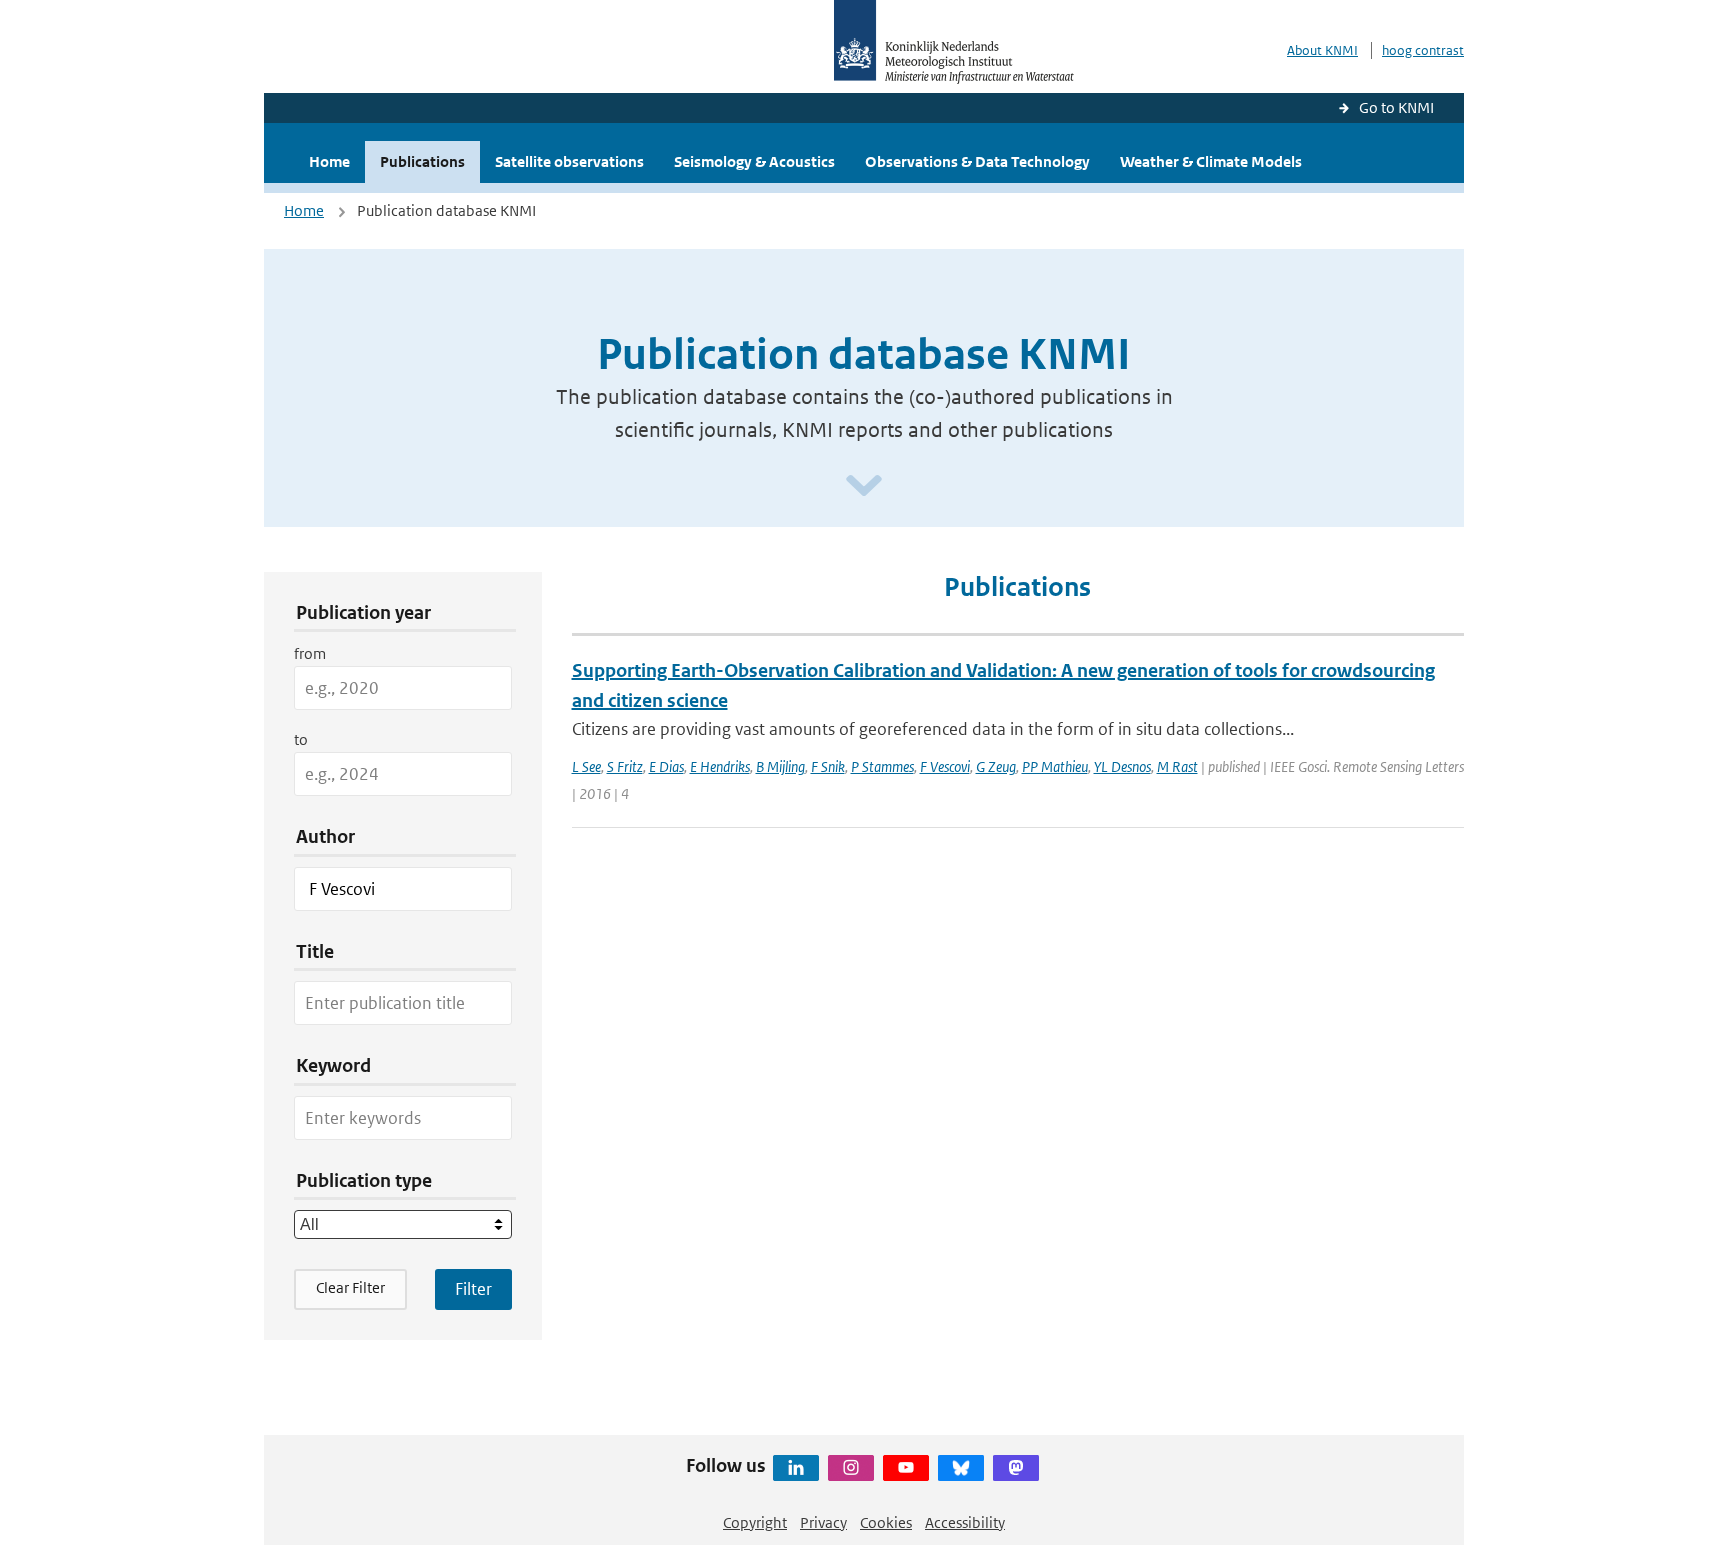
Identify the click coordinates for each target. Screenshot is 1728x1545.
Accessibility (965, 1522)
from (310, 653)
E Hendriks (720, 766)
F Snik (828, 766)
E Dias (666, 766)
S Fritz (625, 766)
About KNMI (1322, 50)
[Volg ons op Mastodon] (1016, 1468)
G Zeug (996, 766)
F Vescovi (945, 766)
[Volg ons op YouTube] (906, 1468)
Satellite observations (569, 161)
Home (329, 161)
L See (586, 766)
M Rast (1177, 766)
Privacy (823, 1522)
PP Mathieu (1055, 766)
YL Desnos (1122, 766)
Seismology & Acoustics (754, 161)
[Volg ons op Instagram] (851, 1468)
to (301, 739)
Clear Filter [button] (350, 1287)
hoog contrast (1423, 50)
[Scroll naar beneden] (864, 486)
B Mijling (780, 766)
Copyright (755, 1522)
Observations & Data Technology (977, 161)
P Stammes (882, 766)
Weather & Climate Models (1211, 161)
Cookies (886, 1522)
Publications (422, 161)
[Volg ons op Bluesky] (961, 1468)
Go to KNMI (1396, 107)
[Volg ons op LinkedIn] (796, 1468)
